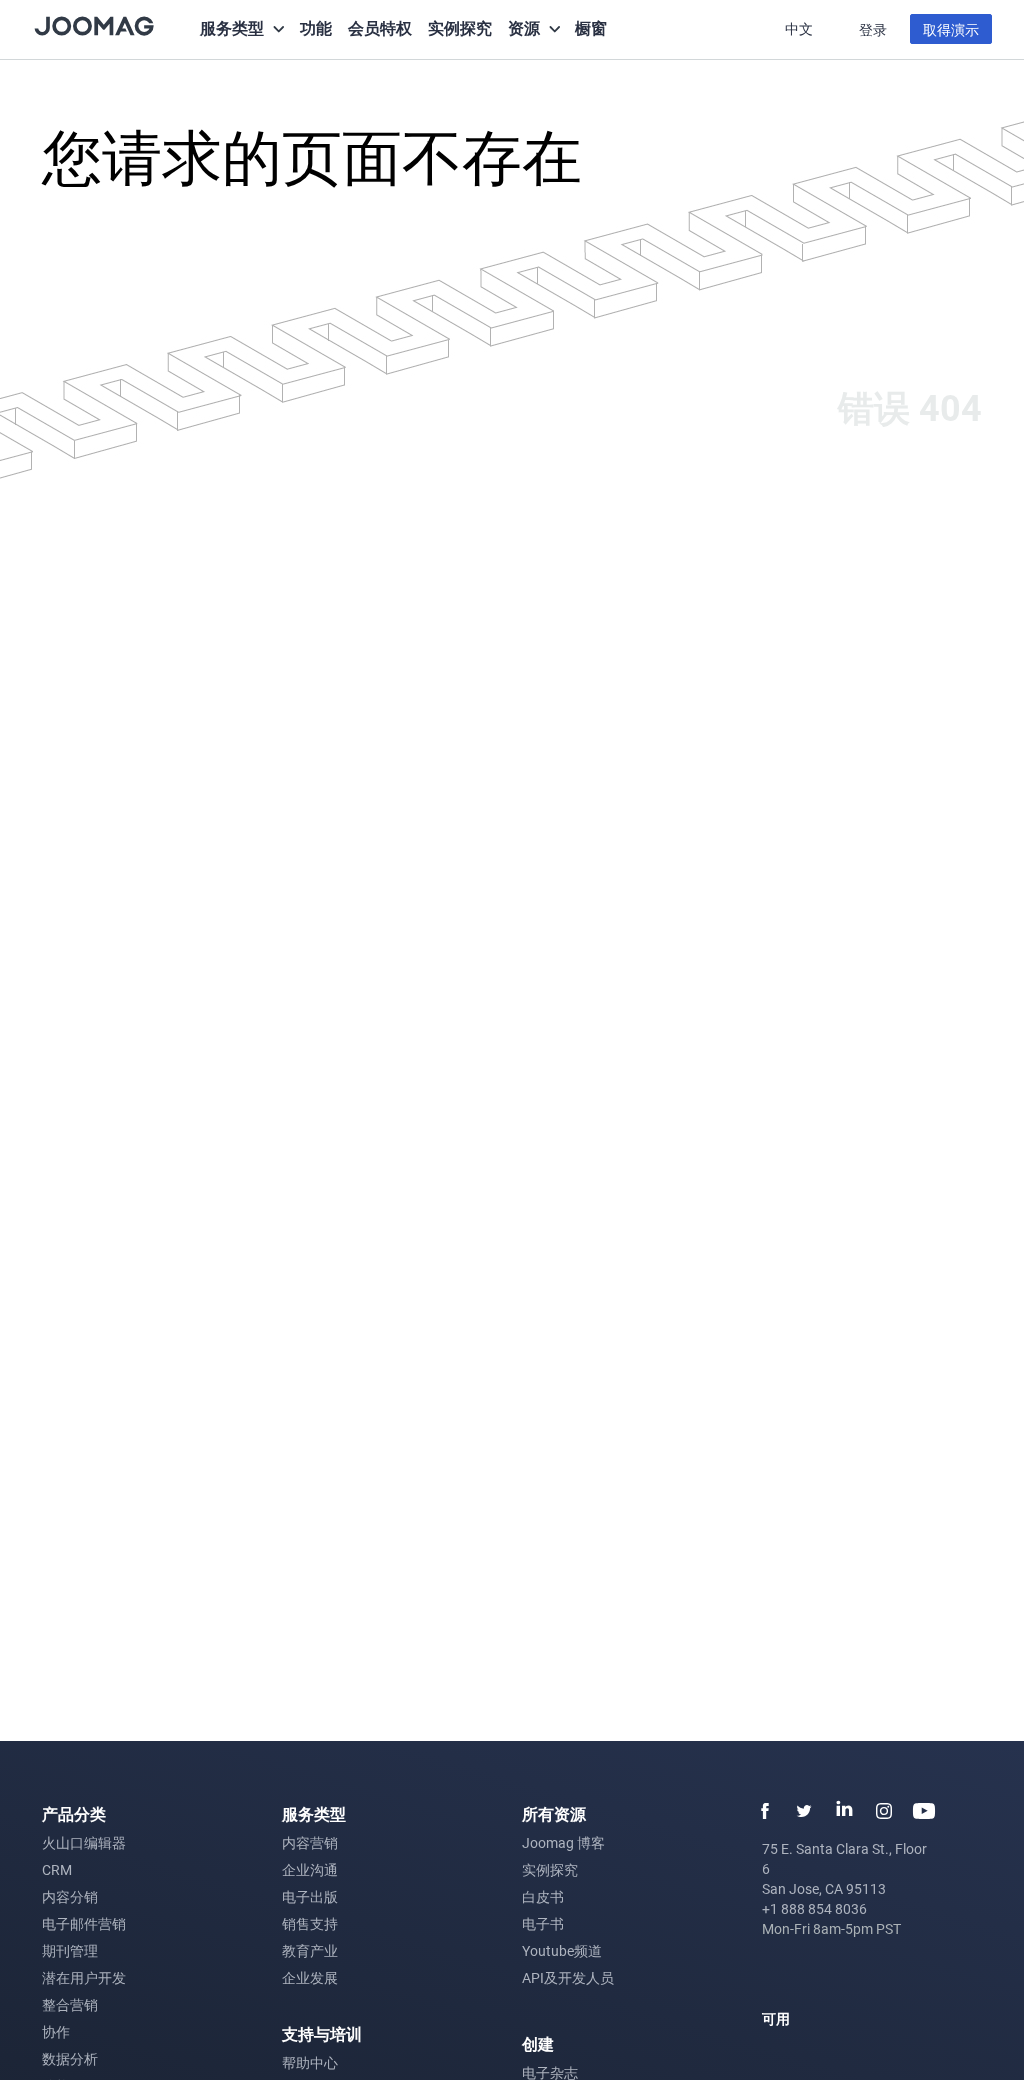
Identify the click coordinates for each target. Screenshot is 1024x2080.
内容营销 (310, 1842)
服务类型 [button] (232, 27)
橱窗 (591, 27)
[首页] (94, 24)
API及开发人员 (568, 1977)
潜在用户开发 (84, 1977)
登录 (873, 29)
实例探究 (460, 27)
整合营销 (70, 2004)
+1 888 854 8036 (814, 1908)
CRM (57, 1869)
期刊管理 (70, 1950)
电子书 (543, 1923)
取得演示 (951, 29)
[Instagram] (884, 1811)
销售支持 (310, 1923)
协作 (56, 2031)
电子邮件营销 (84, 1923)
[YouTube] (924, 1811)
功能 (316, 27)
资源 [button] (524, 27)
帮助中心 (310, 2062)
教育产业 (310, 1950)
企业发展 (310, 1977)
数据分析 (70, 2058)
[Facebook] (764, 1811)
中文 (800, 28)
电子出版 (310, 1896)
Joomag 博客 (563, 1842)
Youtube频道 (562, 1950)
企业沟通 (310, 1869)
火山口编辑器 (84, 1842)
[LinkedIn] (844, 1811)
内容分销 (70, 1896)
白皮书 (543, 1896)
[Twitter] (804, 1811)
